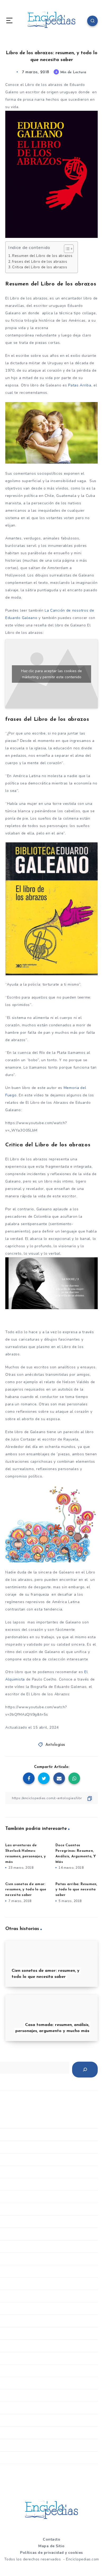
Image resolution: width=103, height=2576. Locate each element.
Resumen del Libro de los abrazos (42, 256)
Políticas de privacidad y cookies (51, 2553)
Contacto (51, 2539)
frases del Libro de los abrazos (40, 262)
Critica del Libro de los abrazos (40, 267)
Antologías (55, 1745)
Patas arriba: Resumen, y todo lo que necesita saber (76, 1890)
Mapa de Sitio (51, 2546)
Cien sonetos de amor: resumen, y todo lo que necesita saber (26, 1890)
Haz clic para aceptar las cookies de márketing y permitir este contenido (51, 674)
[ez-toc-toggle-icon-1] (66, 249)
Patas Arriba (80, 385)
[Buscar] (85, 2070)
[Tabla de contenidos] (69, 249)
